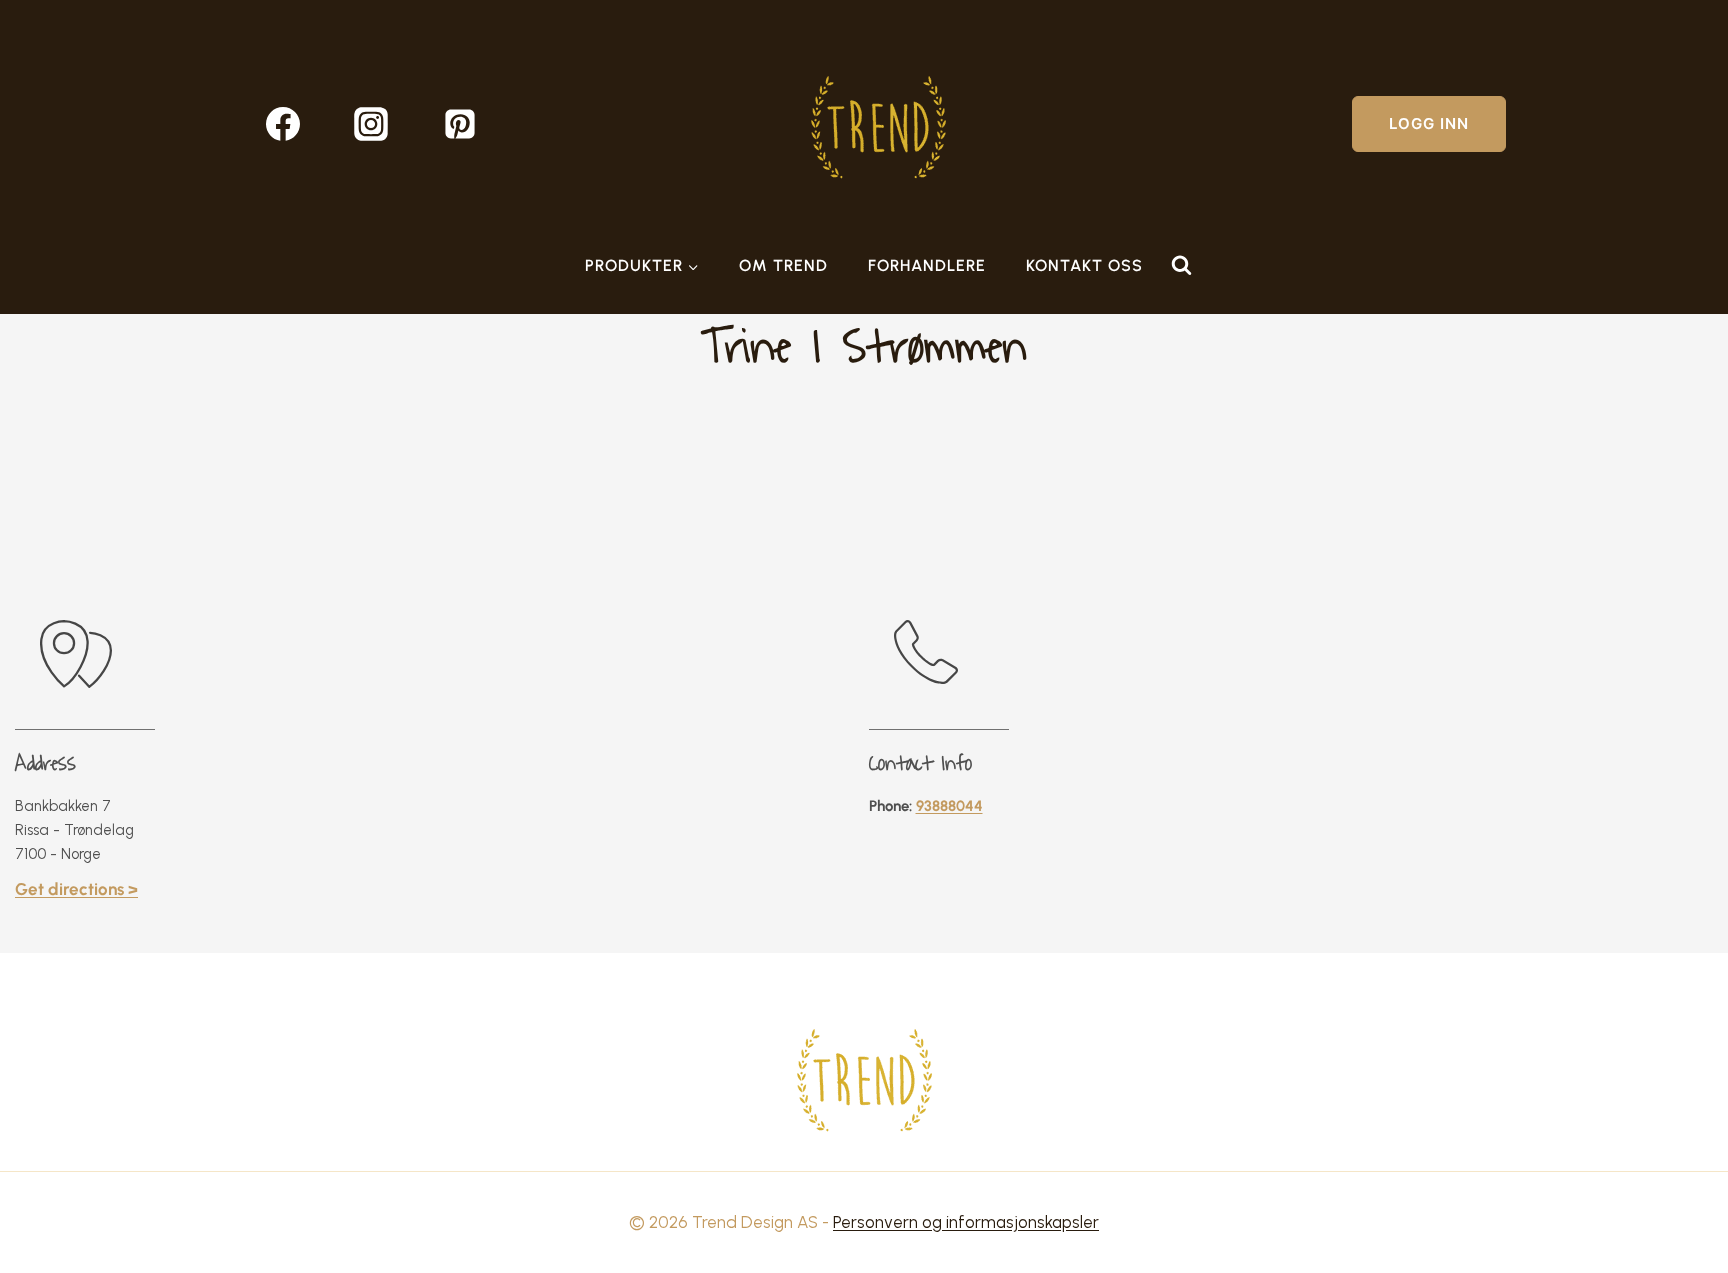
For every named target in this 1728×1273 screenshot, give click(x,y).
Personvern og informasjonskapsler (966, 1222)
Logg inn (1429, 123)
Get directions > (76, 889)
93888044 (949, 806)
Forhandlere (927, 265)
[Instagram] (371, 124)
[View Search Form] (1181, 266)
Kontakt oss (1084, 265)
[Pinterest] (460, 124)
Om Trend (783, 265)
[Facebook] (283, 124)
